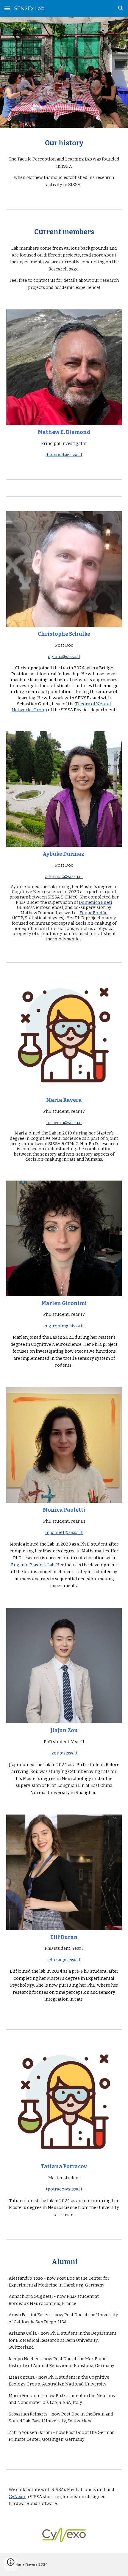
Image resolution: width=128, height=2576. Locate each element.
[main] (64, 143)
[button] (7, 8)
